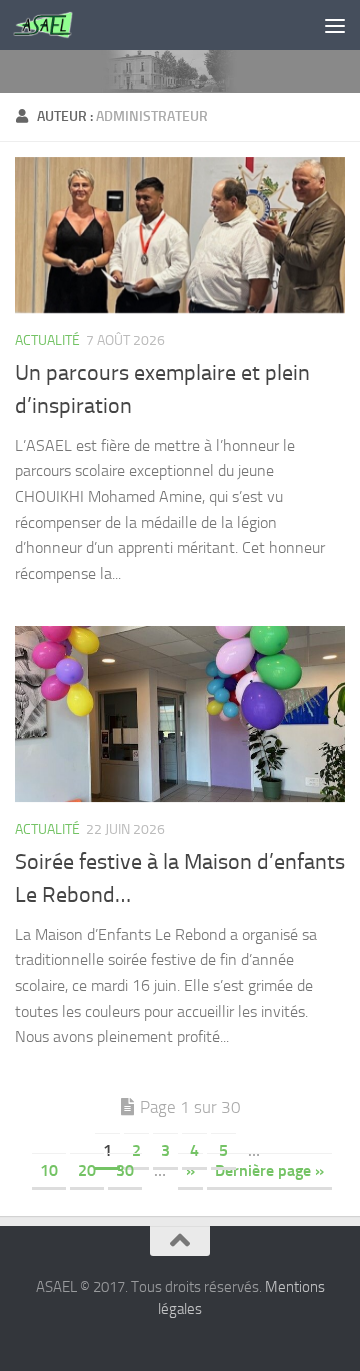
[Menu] (335, 25)
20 (87, 1170)
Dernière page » (269, 1170)
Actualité (47, 340)
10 (49, 1170)
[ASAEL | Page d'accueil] (52, 25)
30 (125, 1170)
